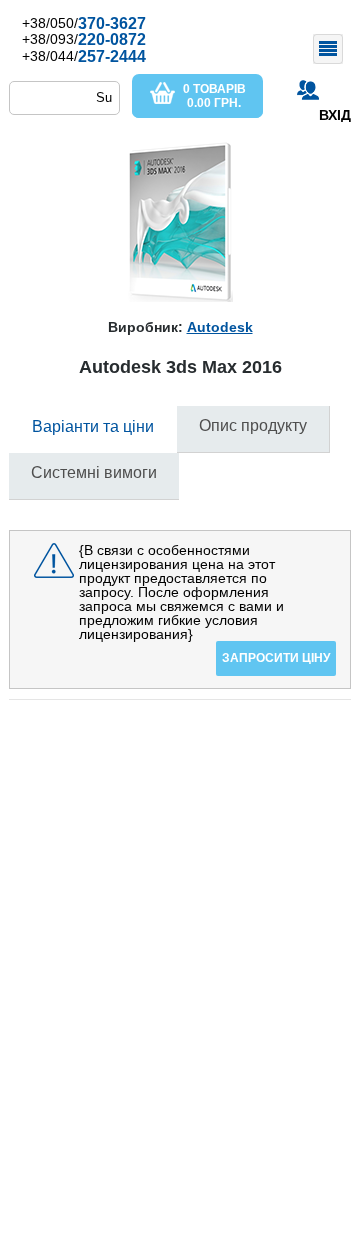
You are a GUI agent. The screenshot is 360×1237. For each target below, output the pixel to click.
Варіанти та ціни (93, 426)
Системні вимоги (94, 472)
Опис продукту (253, 425)
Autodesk (220, 327)
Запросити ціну (276, 658)
